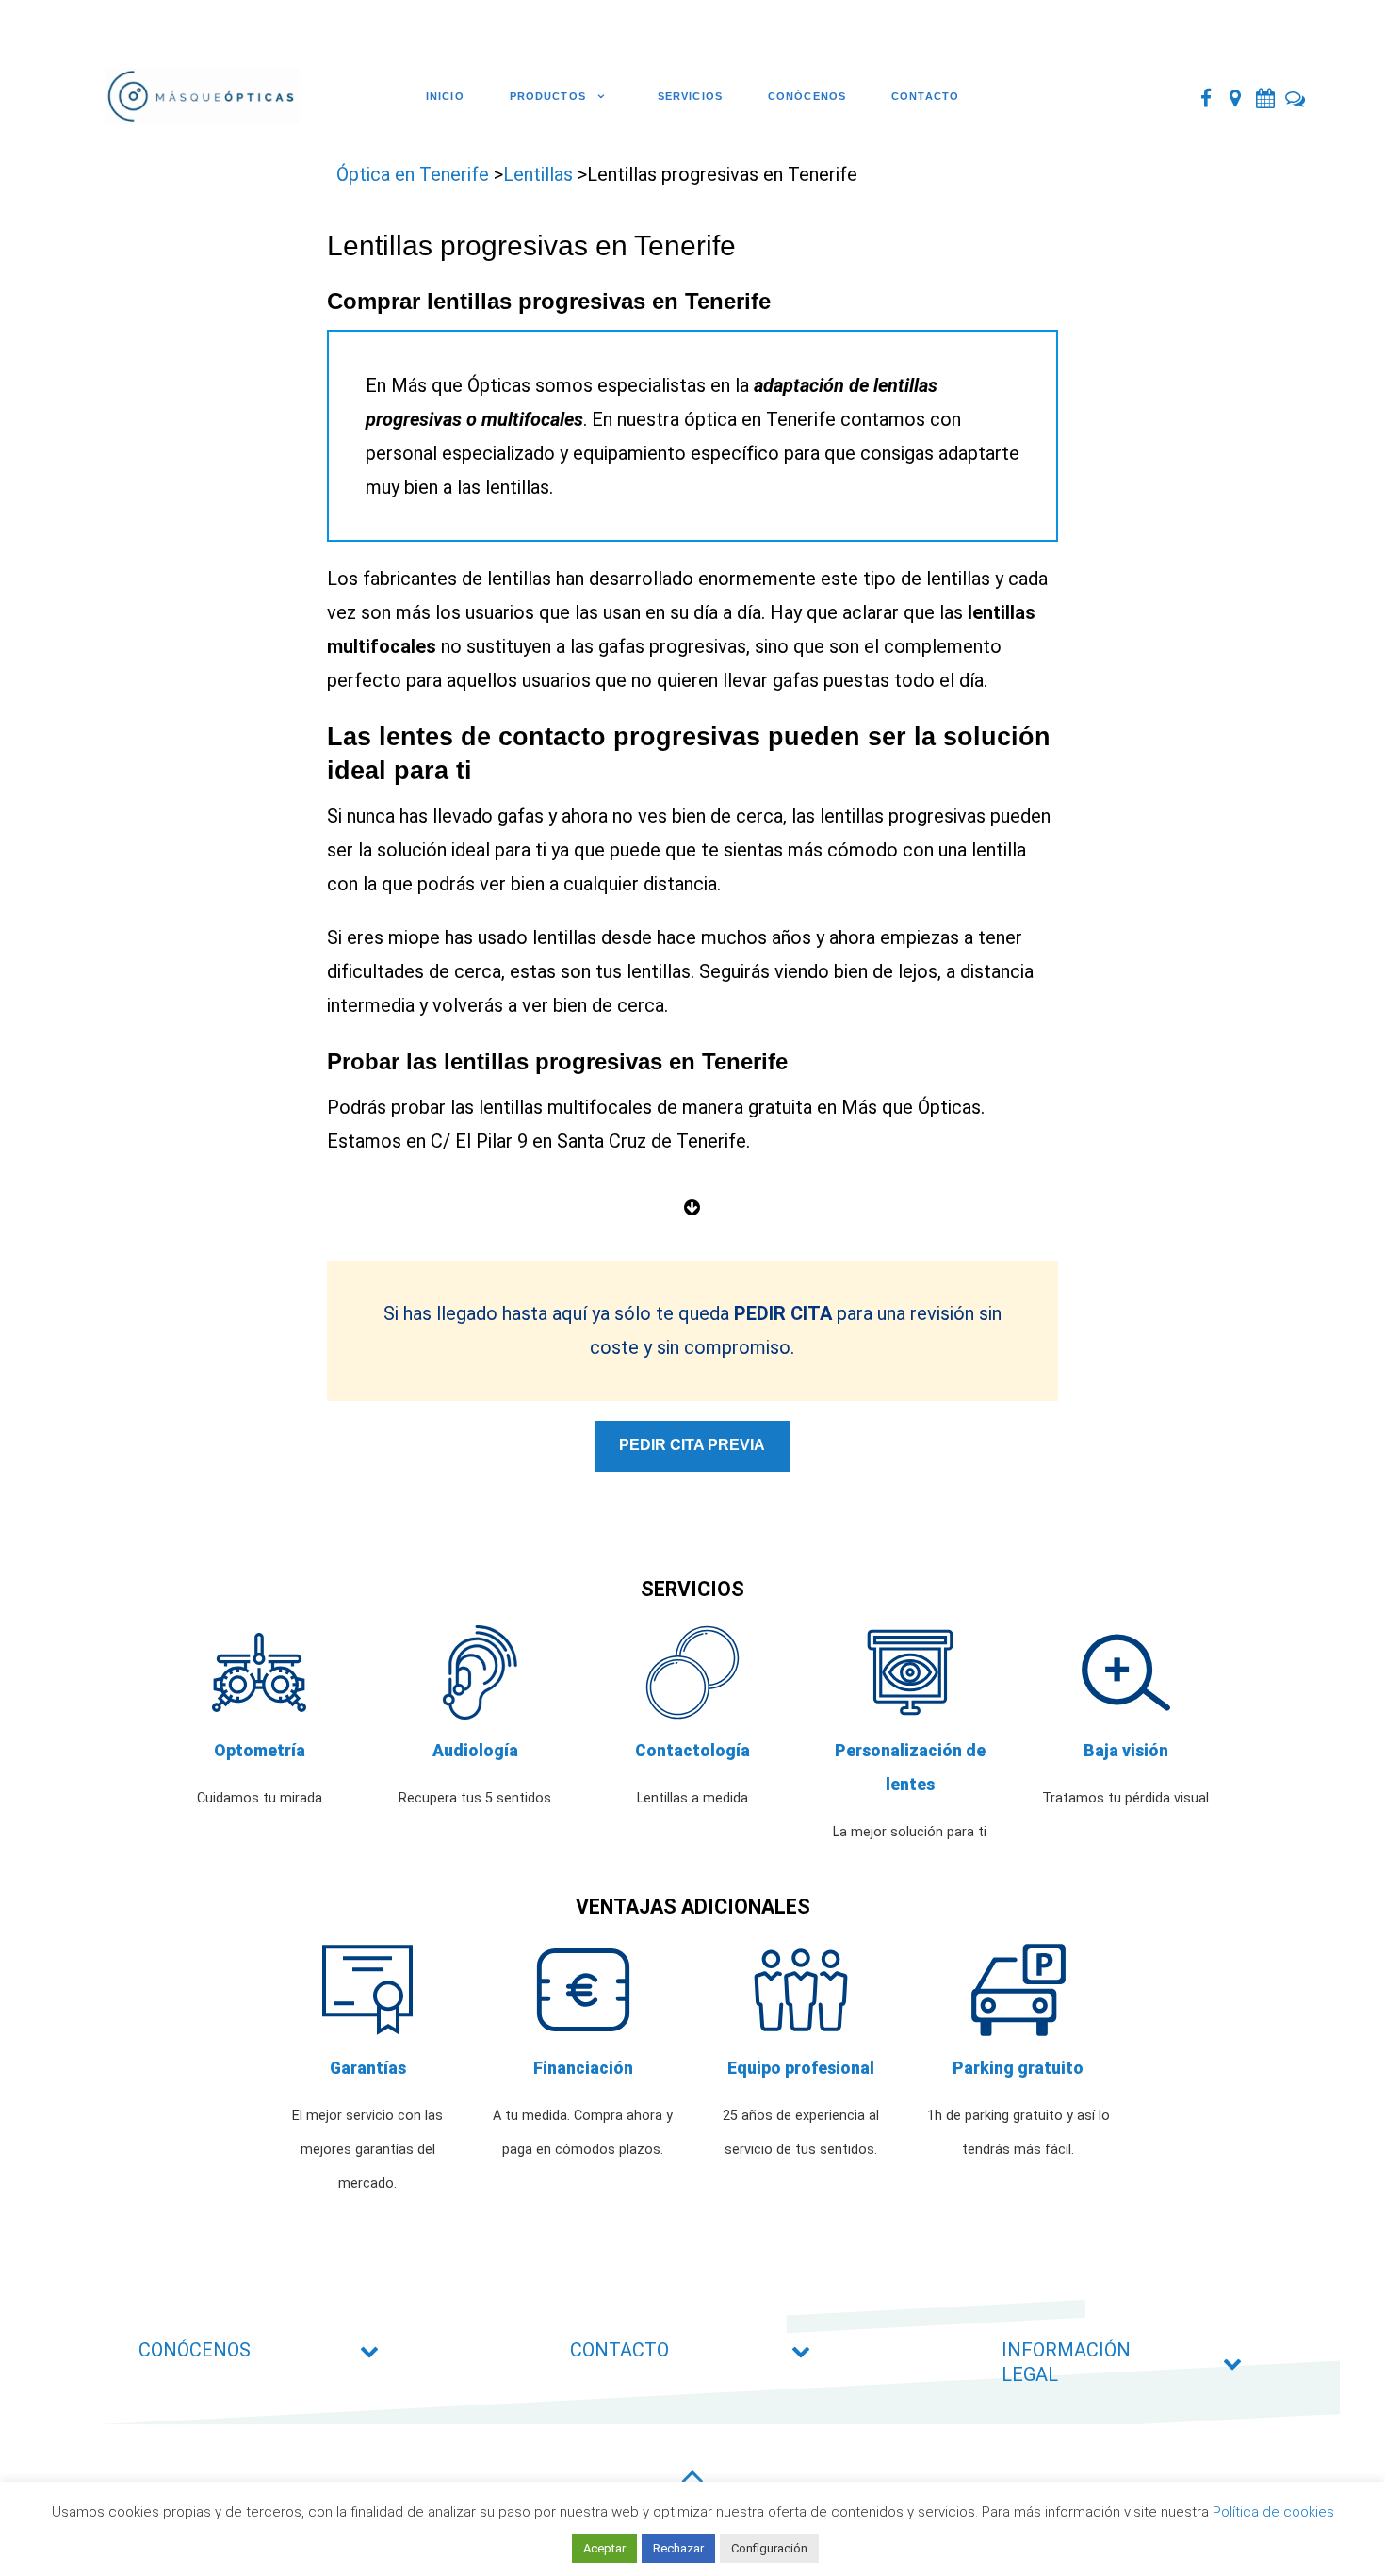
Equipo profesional (801, 2068)
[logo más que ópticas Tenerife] (207, 97)
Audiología (475, 1751)
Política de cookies (1273, 2512)
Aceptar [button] (604, 2548)
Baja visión (1126, 1751)
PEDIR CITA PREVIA (692, 1445)
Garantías (368, 2068)
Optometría (260, 1751)
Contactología (692, 1751)
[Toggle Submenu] (369, 2350)
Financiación (583, 2068)
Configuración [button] (769, 2548)
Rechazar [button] (678, 2548)
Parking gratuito (1018, 2068)
